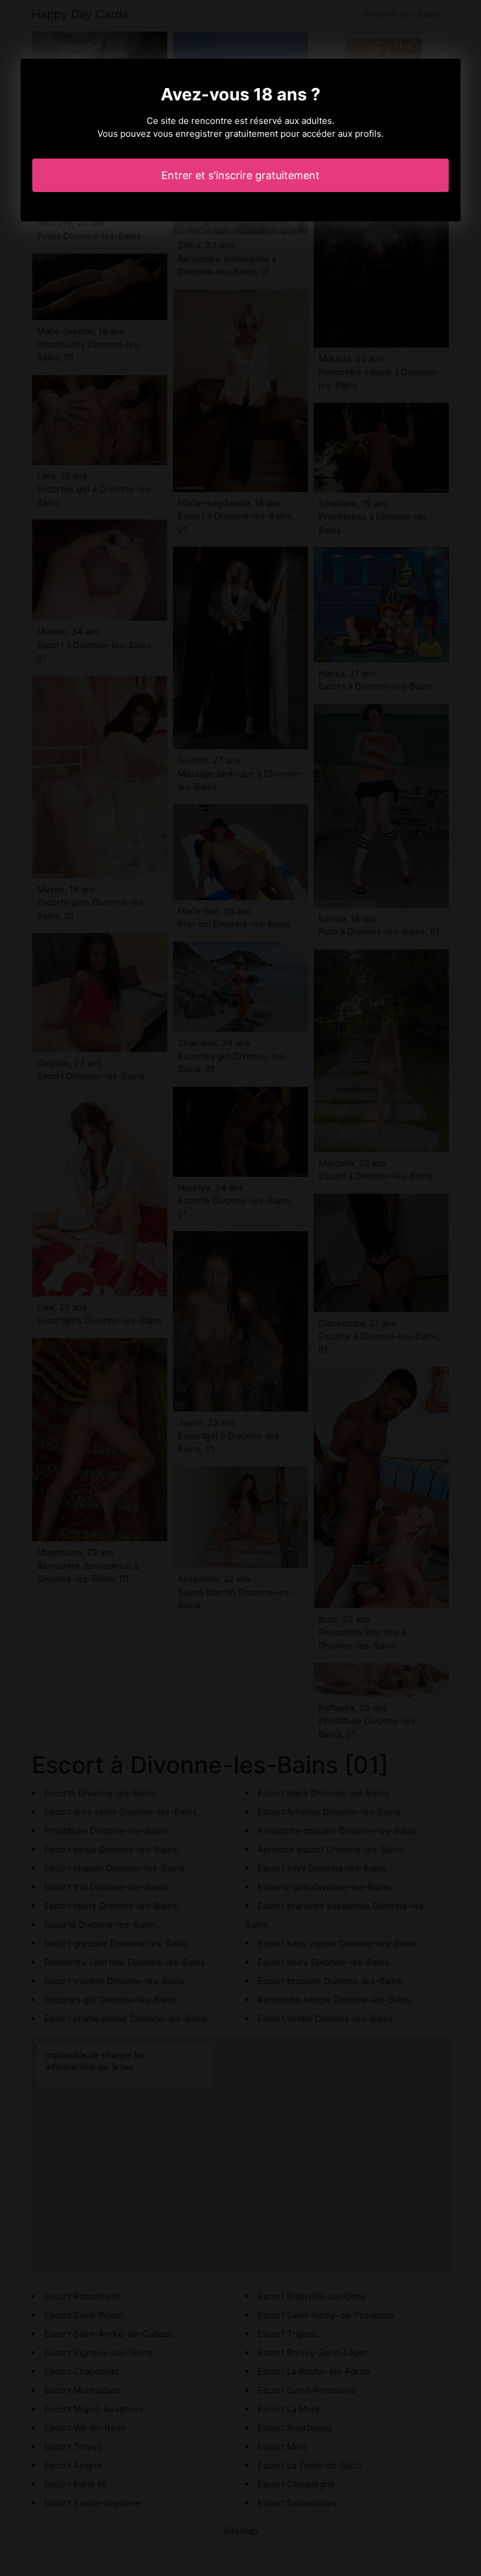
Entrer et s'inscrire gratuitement (240, 175)
